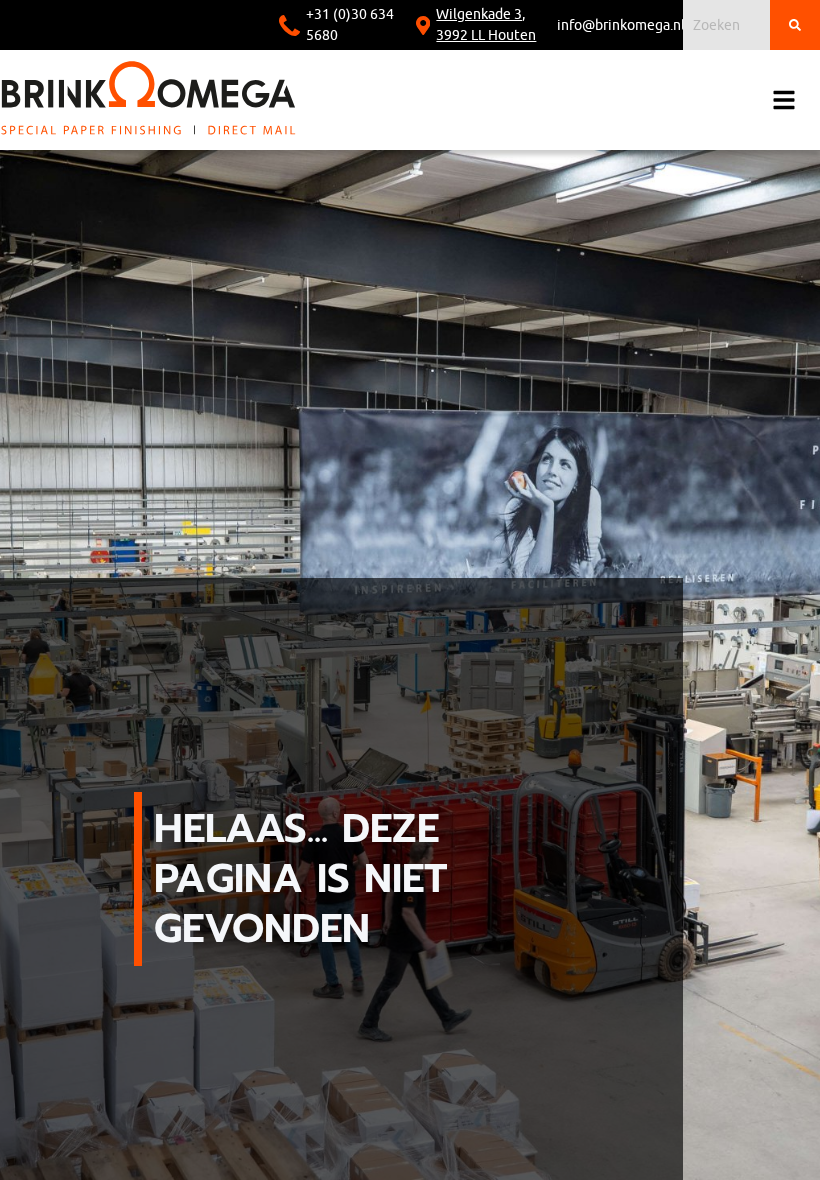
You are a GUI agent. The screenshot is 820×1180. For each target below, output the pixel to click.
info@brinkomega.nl (621, 25)
